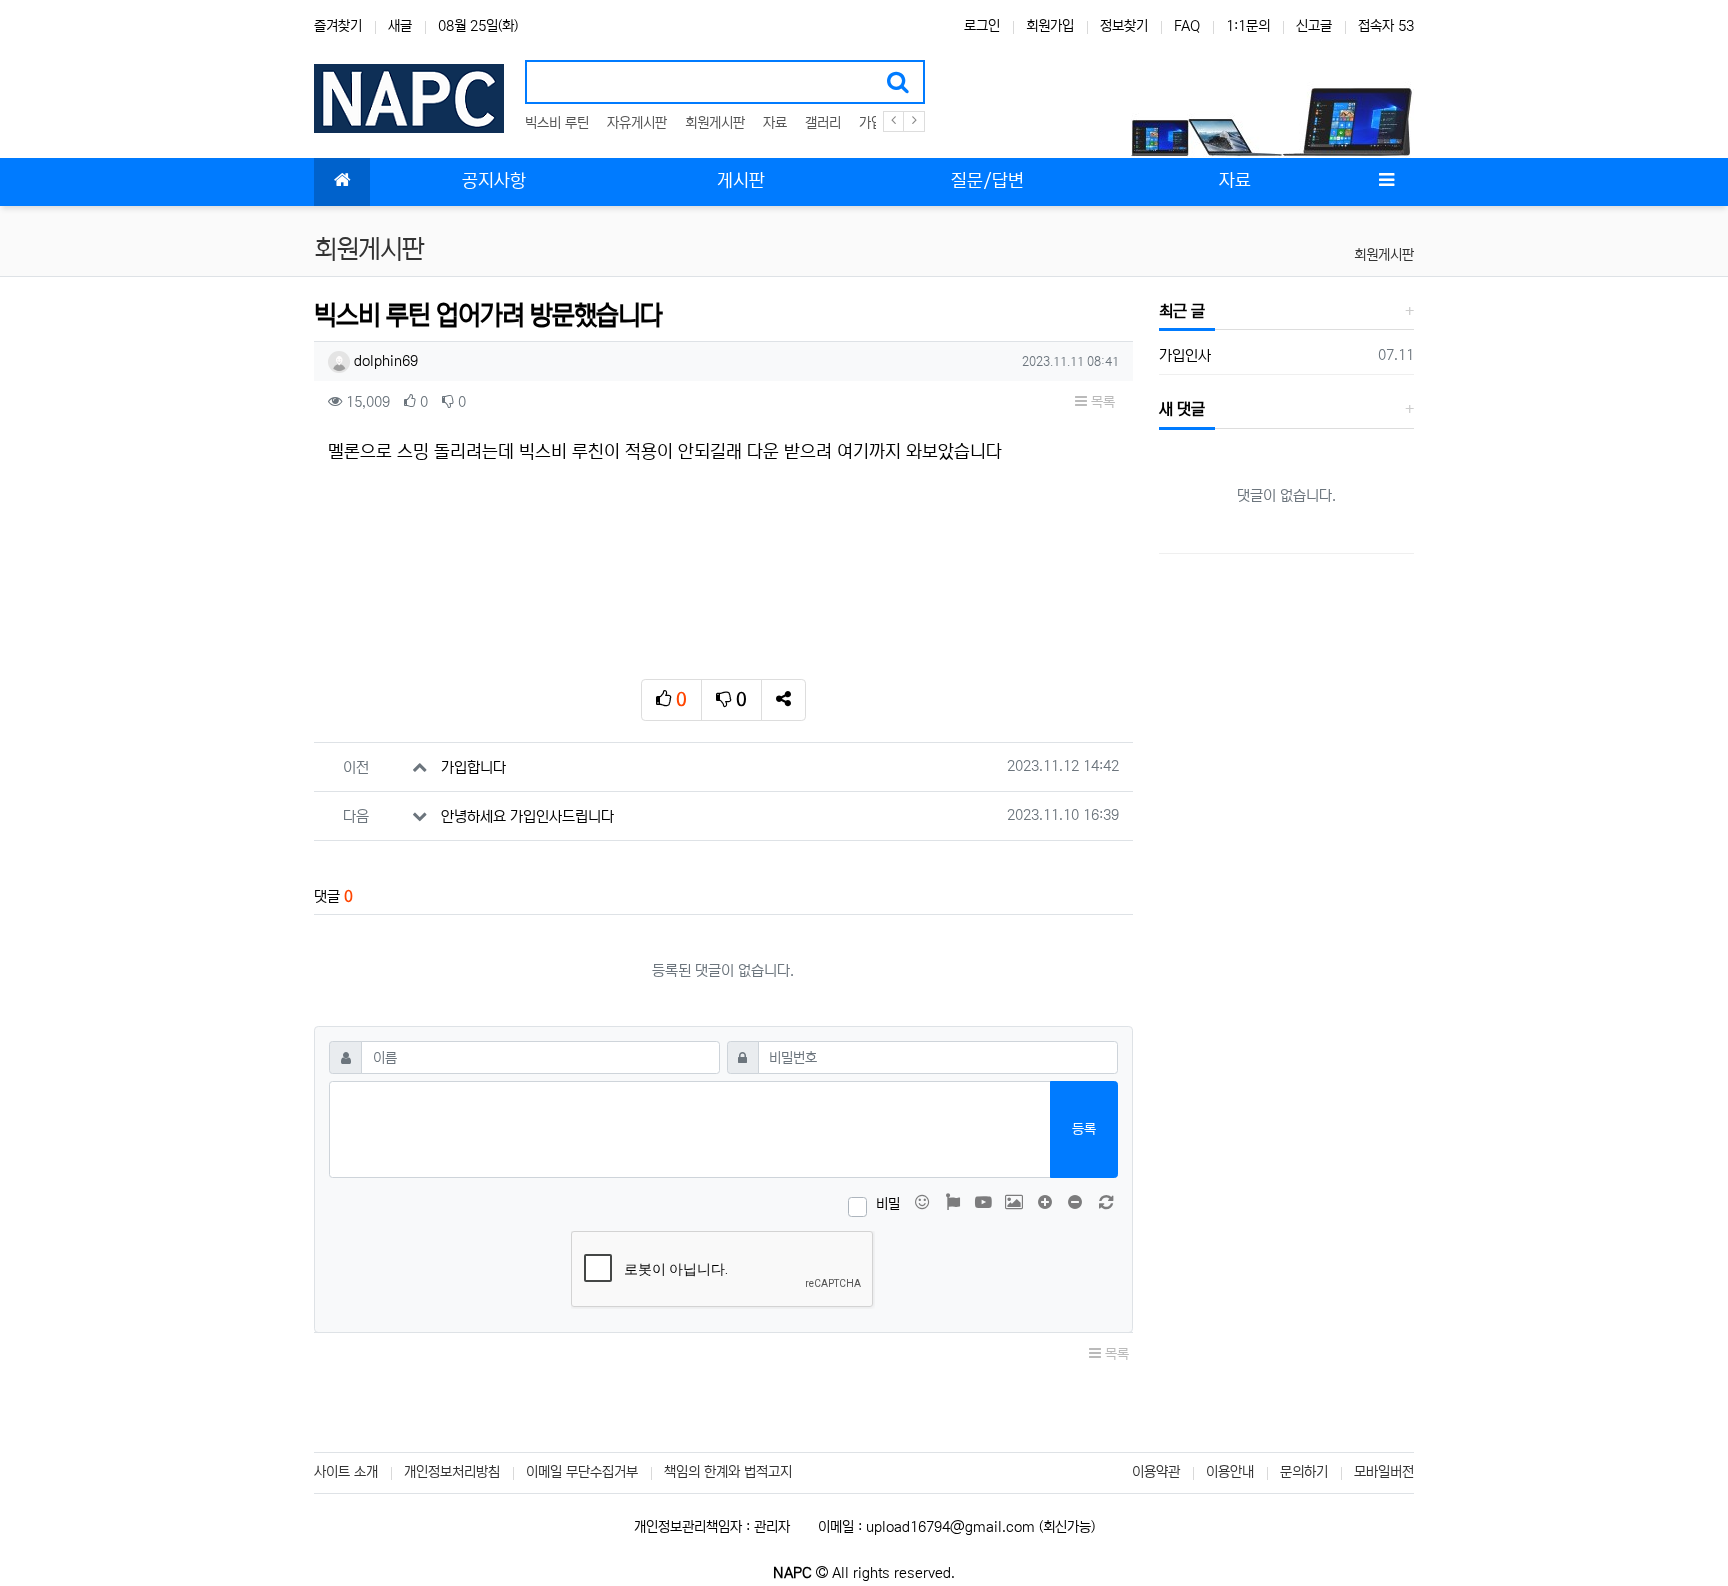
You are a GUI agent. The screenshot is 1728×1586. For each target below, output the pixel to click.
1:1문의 (1248, 26)
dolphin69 (384, 361)
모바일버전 (1384, 1472)
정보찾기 (1124, 26)
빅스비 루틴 (557, 123)
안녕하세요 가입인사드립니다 (527, 816)
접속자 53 (1386, 26)
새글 (400, 26)
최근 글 (1182, 311)
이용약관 (1156, 1472)
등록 (1084, 1129)
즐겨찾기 (338, 26)
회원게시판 (715, 123)
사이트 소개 (346, 1472)
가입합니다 (473, 767)
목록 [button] (1101, 402)
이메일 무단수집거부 (582, 1472)
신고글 (1314, 26)
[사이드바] (1386, 182)
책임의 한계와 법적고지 (728, 1472)
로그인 (982, 26)
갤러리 (823, 123)
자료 (775, 123)
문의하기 (1304, 1472)
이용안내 (1230, 1472)
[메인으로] (342, 182)
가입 (871, 123)
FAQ (1187, 26)
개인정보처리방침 (452, 1472)
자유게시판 (637, 123)
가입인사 (1185, 355)
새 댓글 (1182, 409)
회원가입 (1050, 26)
